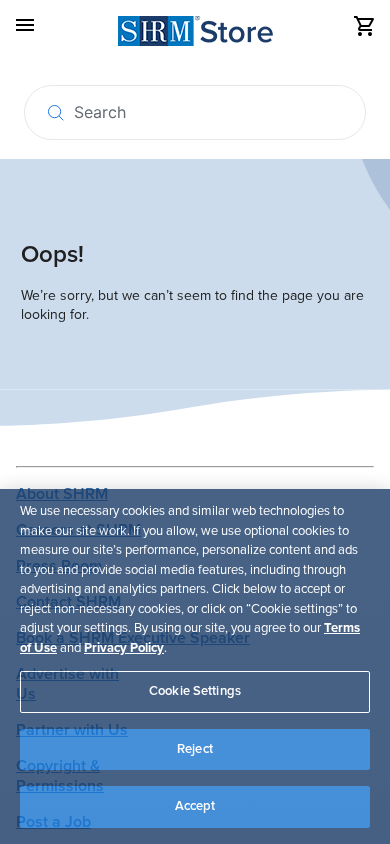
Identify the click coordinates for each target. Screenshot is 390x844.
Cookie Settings (195, 691)
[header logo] (195, 34)
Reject (195, 749)
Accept (195, 806)
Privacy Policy (124, 648)
